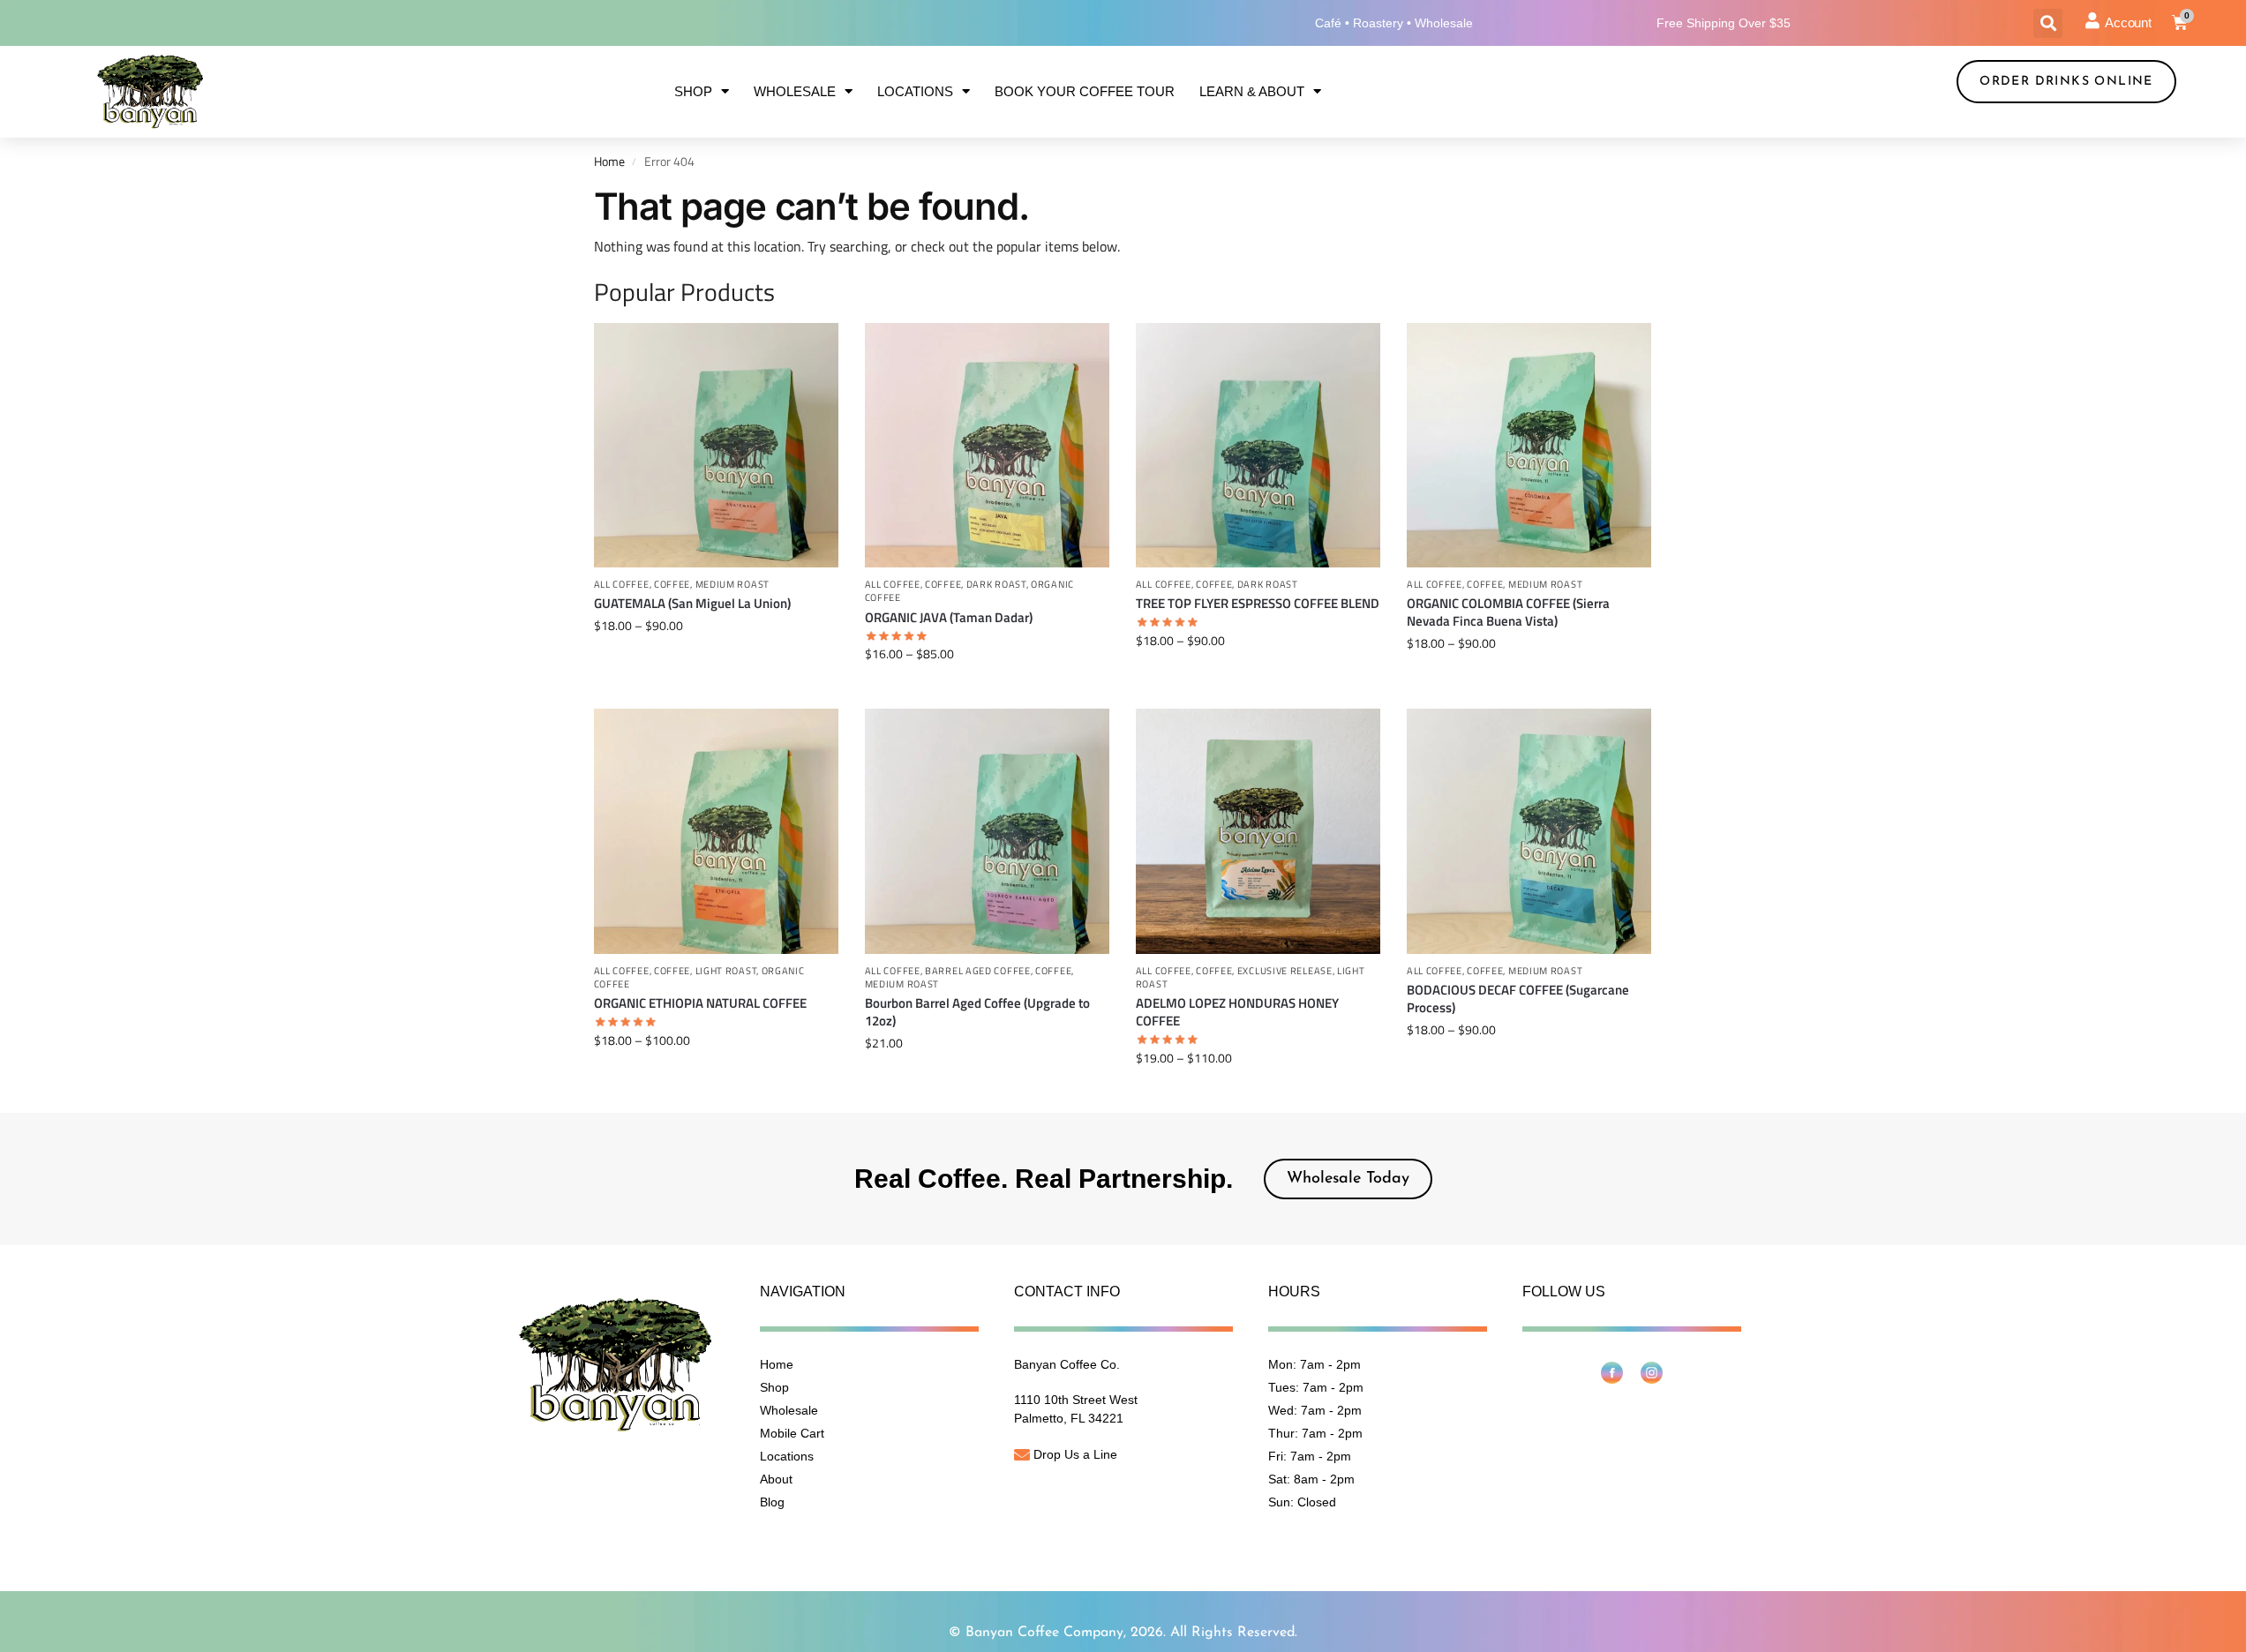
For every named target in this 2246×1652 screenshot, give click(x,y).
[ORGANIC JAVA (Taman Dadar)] (987, 445)
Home (609, 161)
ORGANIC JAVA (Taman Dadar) (949, 618)
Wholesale (795, 91)
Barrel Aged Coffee (978, 971)
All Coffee (622, 584)
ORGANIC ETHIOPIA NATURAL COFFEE (700, 1003)
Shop (693, 91)
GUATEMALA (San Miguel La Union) (692, 604)
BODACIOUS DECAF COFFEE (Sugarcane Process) (1518, 999)
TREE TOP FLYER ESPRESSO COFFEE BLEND (1258, 604)
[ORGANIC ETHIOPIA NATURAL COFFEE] (716, 831)
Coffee (672, 584)
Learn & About (1252, 91)
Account (2128, 23)
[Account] (2092, 20)
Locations (915, 91)
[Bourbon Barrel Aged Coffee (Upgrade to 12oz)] (987, 831)
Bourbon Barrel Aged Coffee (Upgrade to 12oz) (977, 1012)
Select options (716, 662)
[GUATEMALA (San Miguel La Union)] (716, 445)
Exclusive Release (1285, 971)
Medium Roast (732, 584)
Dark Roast (996, 584)
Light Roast (726, 971)
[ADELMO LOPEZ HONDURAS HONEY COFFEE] (1258, 831)
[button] (2048, 23)
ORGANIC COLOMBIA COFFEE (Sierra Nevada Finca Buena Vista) (1508, 612)
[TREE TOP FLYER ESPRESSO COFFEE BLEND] (1258, 445)
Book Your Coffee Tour (1085, 91)
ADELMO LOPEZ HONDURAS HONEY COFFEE (1237, 1012)
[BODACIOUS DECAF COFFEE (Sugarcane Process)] (1529, 831)
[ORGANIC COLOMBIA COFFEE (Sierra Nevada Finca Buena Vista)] (1529, 445)
